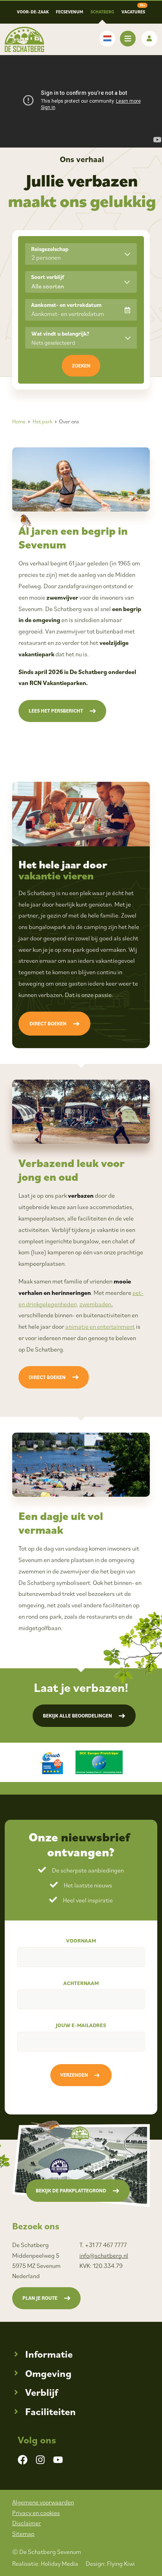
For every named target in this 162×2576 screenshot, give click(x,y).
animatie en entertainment (100, 1326)
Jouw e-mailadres (81, 2025)
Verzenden (74, 2075)
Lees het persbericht (56, 711)
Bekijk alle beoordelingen (77, 1716)
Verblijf (41, 2392)
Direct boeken (48, 1024)
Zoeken (81, 366)
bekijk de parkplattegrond (71, 2191)
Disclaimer (27, 2523)
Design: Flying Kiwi (110, 2563)
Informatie (49, 2354)
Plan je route (40, 2298)
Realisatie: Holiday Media (45, 2563)
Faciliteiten (51, 2411)
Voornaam (81, 1941)
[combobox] (81, 282)
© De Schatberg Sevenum (47, 2552)
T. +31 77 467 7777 (103, 2245)
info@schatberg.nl (104, 2255)
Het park (42, 421)
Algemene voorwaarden (43, 2502)
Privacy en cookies (36, 2513)
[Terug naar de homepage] (24, 39)
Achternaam (81, 1983)
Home (19, 421)
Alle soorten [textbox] (48, 286)
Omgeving (48, 2373)
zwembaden (95, 1304)
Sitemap (23, 2534)
